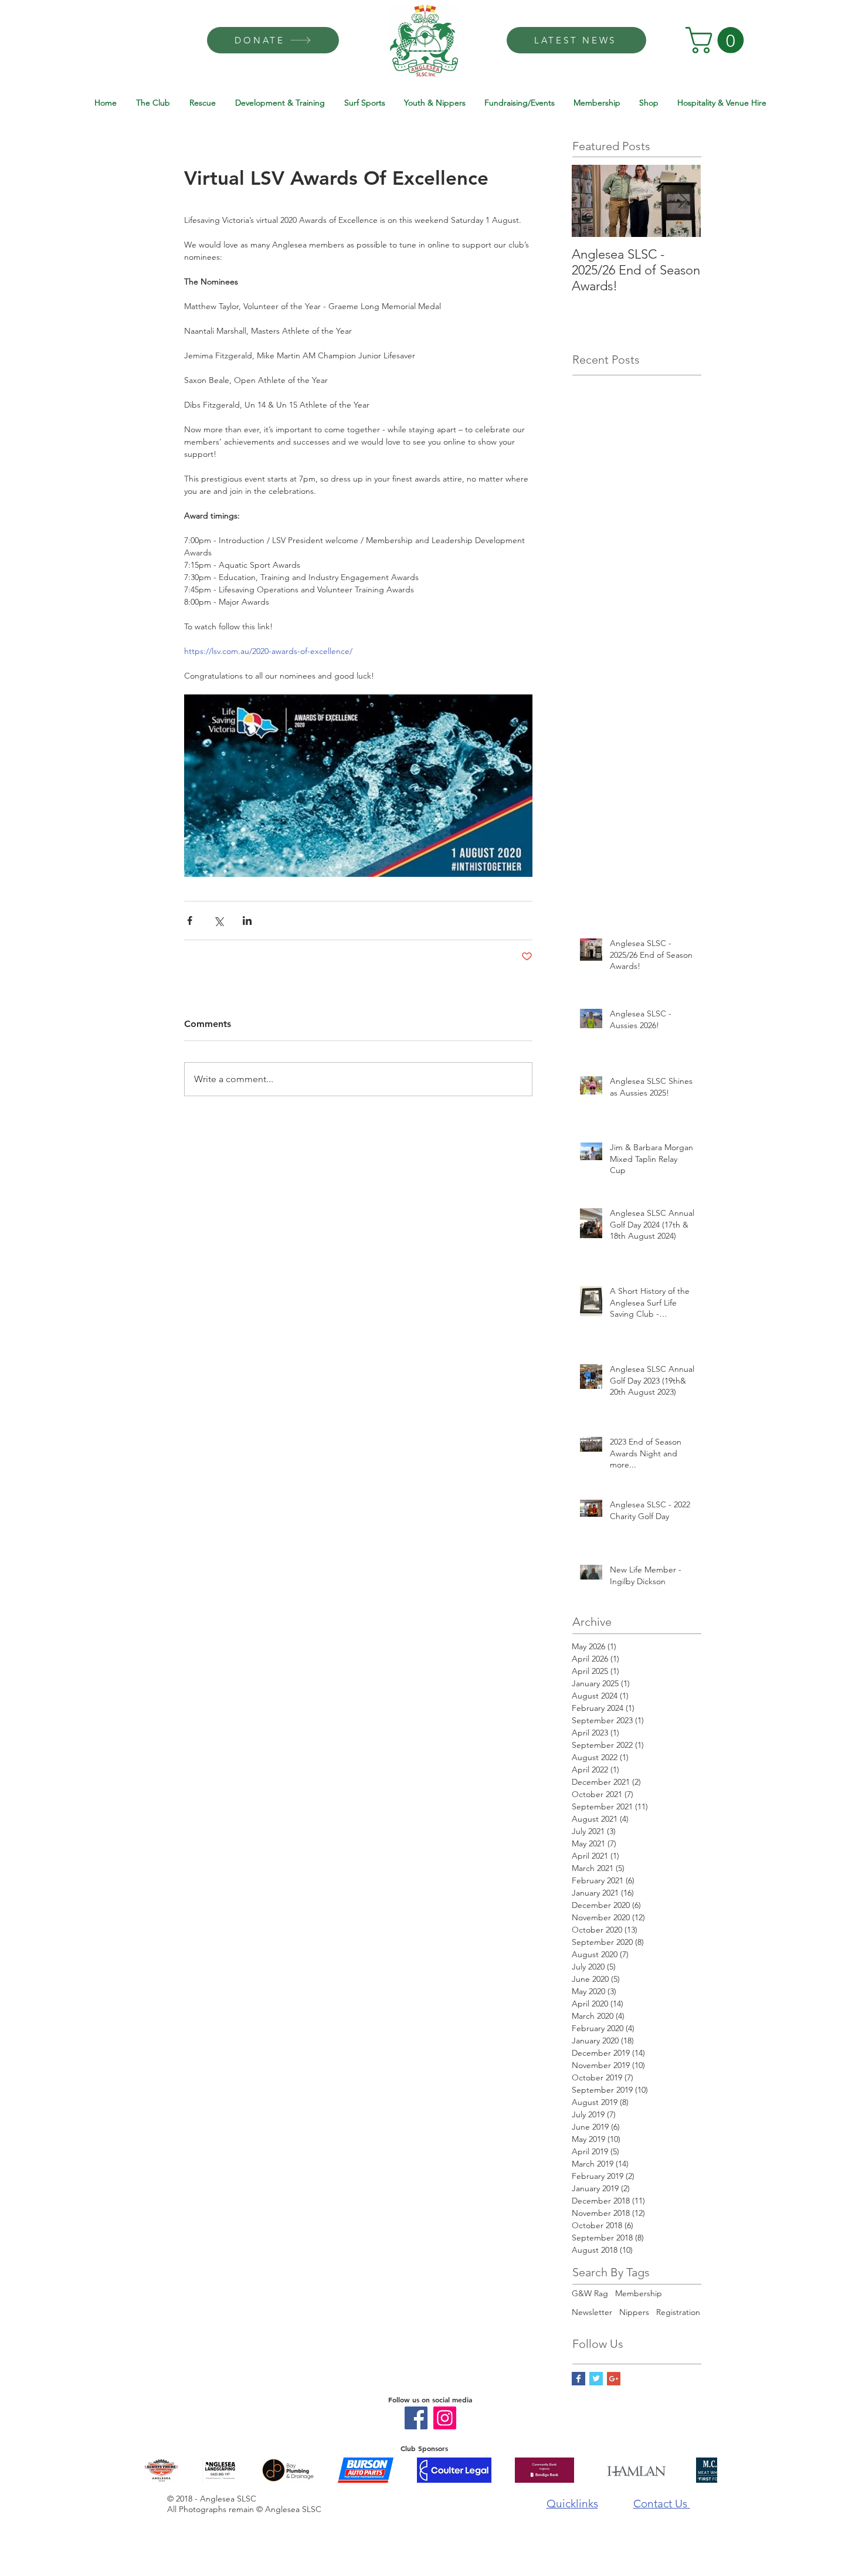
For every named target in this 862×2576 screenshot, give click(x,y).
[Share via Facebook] (190, 921)
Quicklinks (572, 2504)
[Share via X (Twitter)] (218, 921)
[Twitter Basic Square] (596, 2379)
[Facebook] (416, 2418)
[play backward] (158, 2470)
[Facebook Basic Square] (578, 2379)
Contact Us (662, 2504)
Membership (639, 2293)
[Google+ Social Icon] (614, 2379)
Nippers (634, 2312)
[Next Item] (682, 201)
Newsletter (592, 2312)
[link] (718, 40)
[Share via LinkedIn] (247, 921)
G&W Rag (590, 2293)
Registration (678, 2312)
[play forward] (703, 2470)
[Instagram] (445, 2418)
